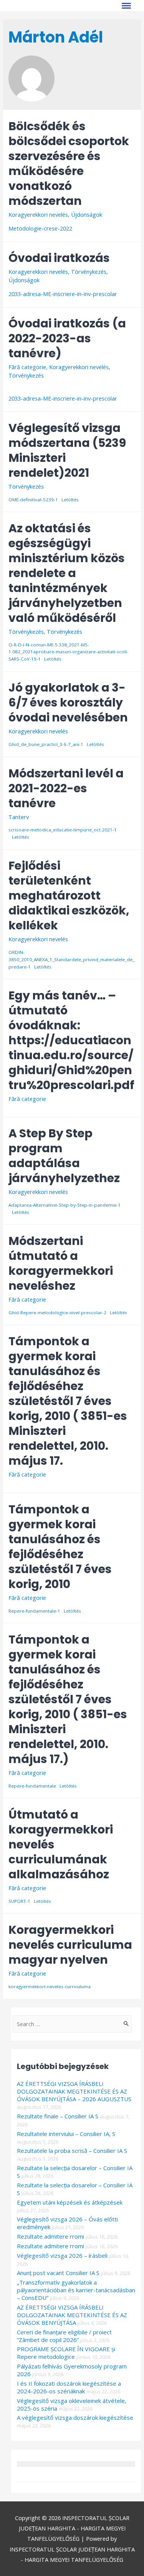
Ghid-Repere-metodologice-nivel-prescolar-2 (57, 1313)
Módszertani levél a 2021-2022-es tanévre (66, 788)
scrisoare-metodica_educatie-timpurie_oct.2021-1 (63, 830)
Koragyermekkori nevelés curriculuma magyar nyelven (70, 1945)
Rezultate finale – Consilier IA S (58, 2116)
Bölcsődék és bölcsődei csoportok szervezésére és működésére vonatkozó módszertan (69, 164)
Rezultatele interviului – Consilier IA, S (66, 2134)
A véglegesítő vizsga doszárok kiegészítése (75, 2417)
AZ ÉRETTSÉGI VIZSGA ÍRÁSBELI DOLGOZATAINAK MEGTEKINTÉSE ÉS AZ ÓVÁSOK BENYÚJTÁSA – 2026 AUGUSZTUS (74, 2091)
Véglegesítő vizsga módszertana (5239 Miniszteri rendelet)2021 (67, 450)
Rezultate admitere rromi (50, 2236)
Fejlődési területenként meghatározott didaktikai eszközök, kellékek (69, 895)
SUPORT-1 (19, 1901)
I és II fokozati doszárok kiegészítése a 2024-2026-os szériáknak (69, 2387)
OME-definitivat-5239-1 (33, 500)
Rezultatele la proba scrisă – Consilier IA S (72, 2151)
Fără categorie (27, 367)
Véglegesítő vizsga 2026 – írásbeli (62, 2255)
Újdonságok (87, 214)
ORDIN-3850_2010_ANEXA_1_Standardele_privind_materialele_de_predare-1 (71, 959)
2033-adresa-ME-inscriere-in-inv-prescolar (63, 294)
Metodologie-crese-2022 (40, 228)
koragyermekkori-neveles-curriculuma (50, 1986)
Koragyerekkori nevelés (38, 214)
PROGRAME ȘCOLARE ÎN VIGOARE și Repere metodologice (66, 2353)
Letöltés (70, 500)
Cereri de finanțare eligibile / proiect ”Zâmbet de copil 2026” (64, 2336)
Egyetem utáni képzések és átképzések (70, 2202)
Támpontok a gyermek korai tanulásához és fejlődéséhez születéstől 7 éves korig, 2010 (60, 1547)
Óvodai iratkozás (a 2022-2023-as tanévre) (67, 338)
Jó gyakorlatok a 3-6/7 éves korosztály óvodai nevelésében (68, 702)
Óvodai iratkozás (59, 258)
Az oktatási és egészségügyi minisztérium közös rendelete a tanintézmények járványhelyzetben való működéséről (67, 573)
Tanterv (19, 817)
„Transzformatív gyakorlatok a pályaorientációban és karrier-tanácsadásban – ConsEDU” (76, 2290)
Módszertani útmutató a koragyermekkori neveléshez (61, 1263)
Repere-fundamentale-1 (34, 1611)
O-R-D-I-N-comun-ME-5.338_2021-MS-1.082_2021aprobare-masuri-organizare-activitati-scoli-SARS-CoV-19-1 (68, 652)
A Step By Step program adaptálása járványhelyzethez (64, 1156)
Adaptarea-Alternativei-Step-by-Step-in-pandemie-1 (65, 1205)
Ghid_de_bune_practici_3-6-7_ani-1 (46, 744)
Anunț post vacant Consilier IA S (58, 2273)
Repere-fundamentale (32, 1786)
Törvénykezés (89, 272)
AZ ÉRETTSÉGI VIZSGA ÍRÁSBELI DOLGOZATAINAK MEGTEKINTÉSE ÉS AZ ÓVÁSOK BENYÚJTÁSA (72, 2315)
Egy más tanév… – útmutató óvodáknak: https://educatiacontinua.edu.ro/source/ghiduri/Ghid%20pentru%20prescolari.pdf (71, 1040)
